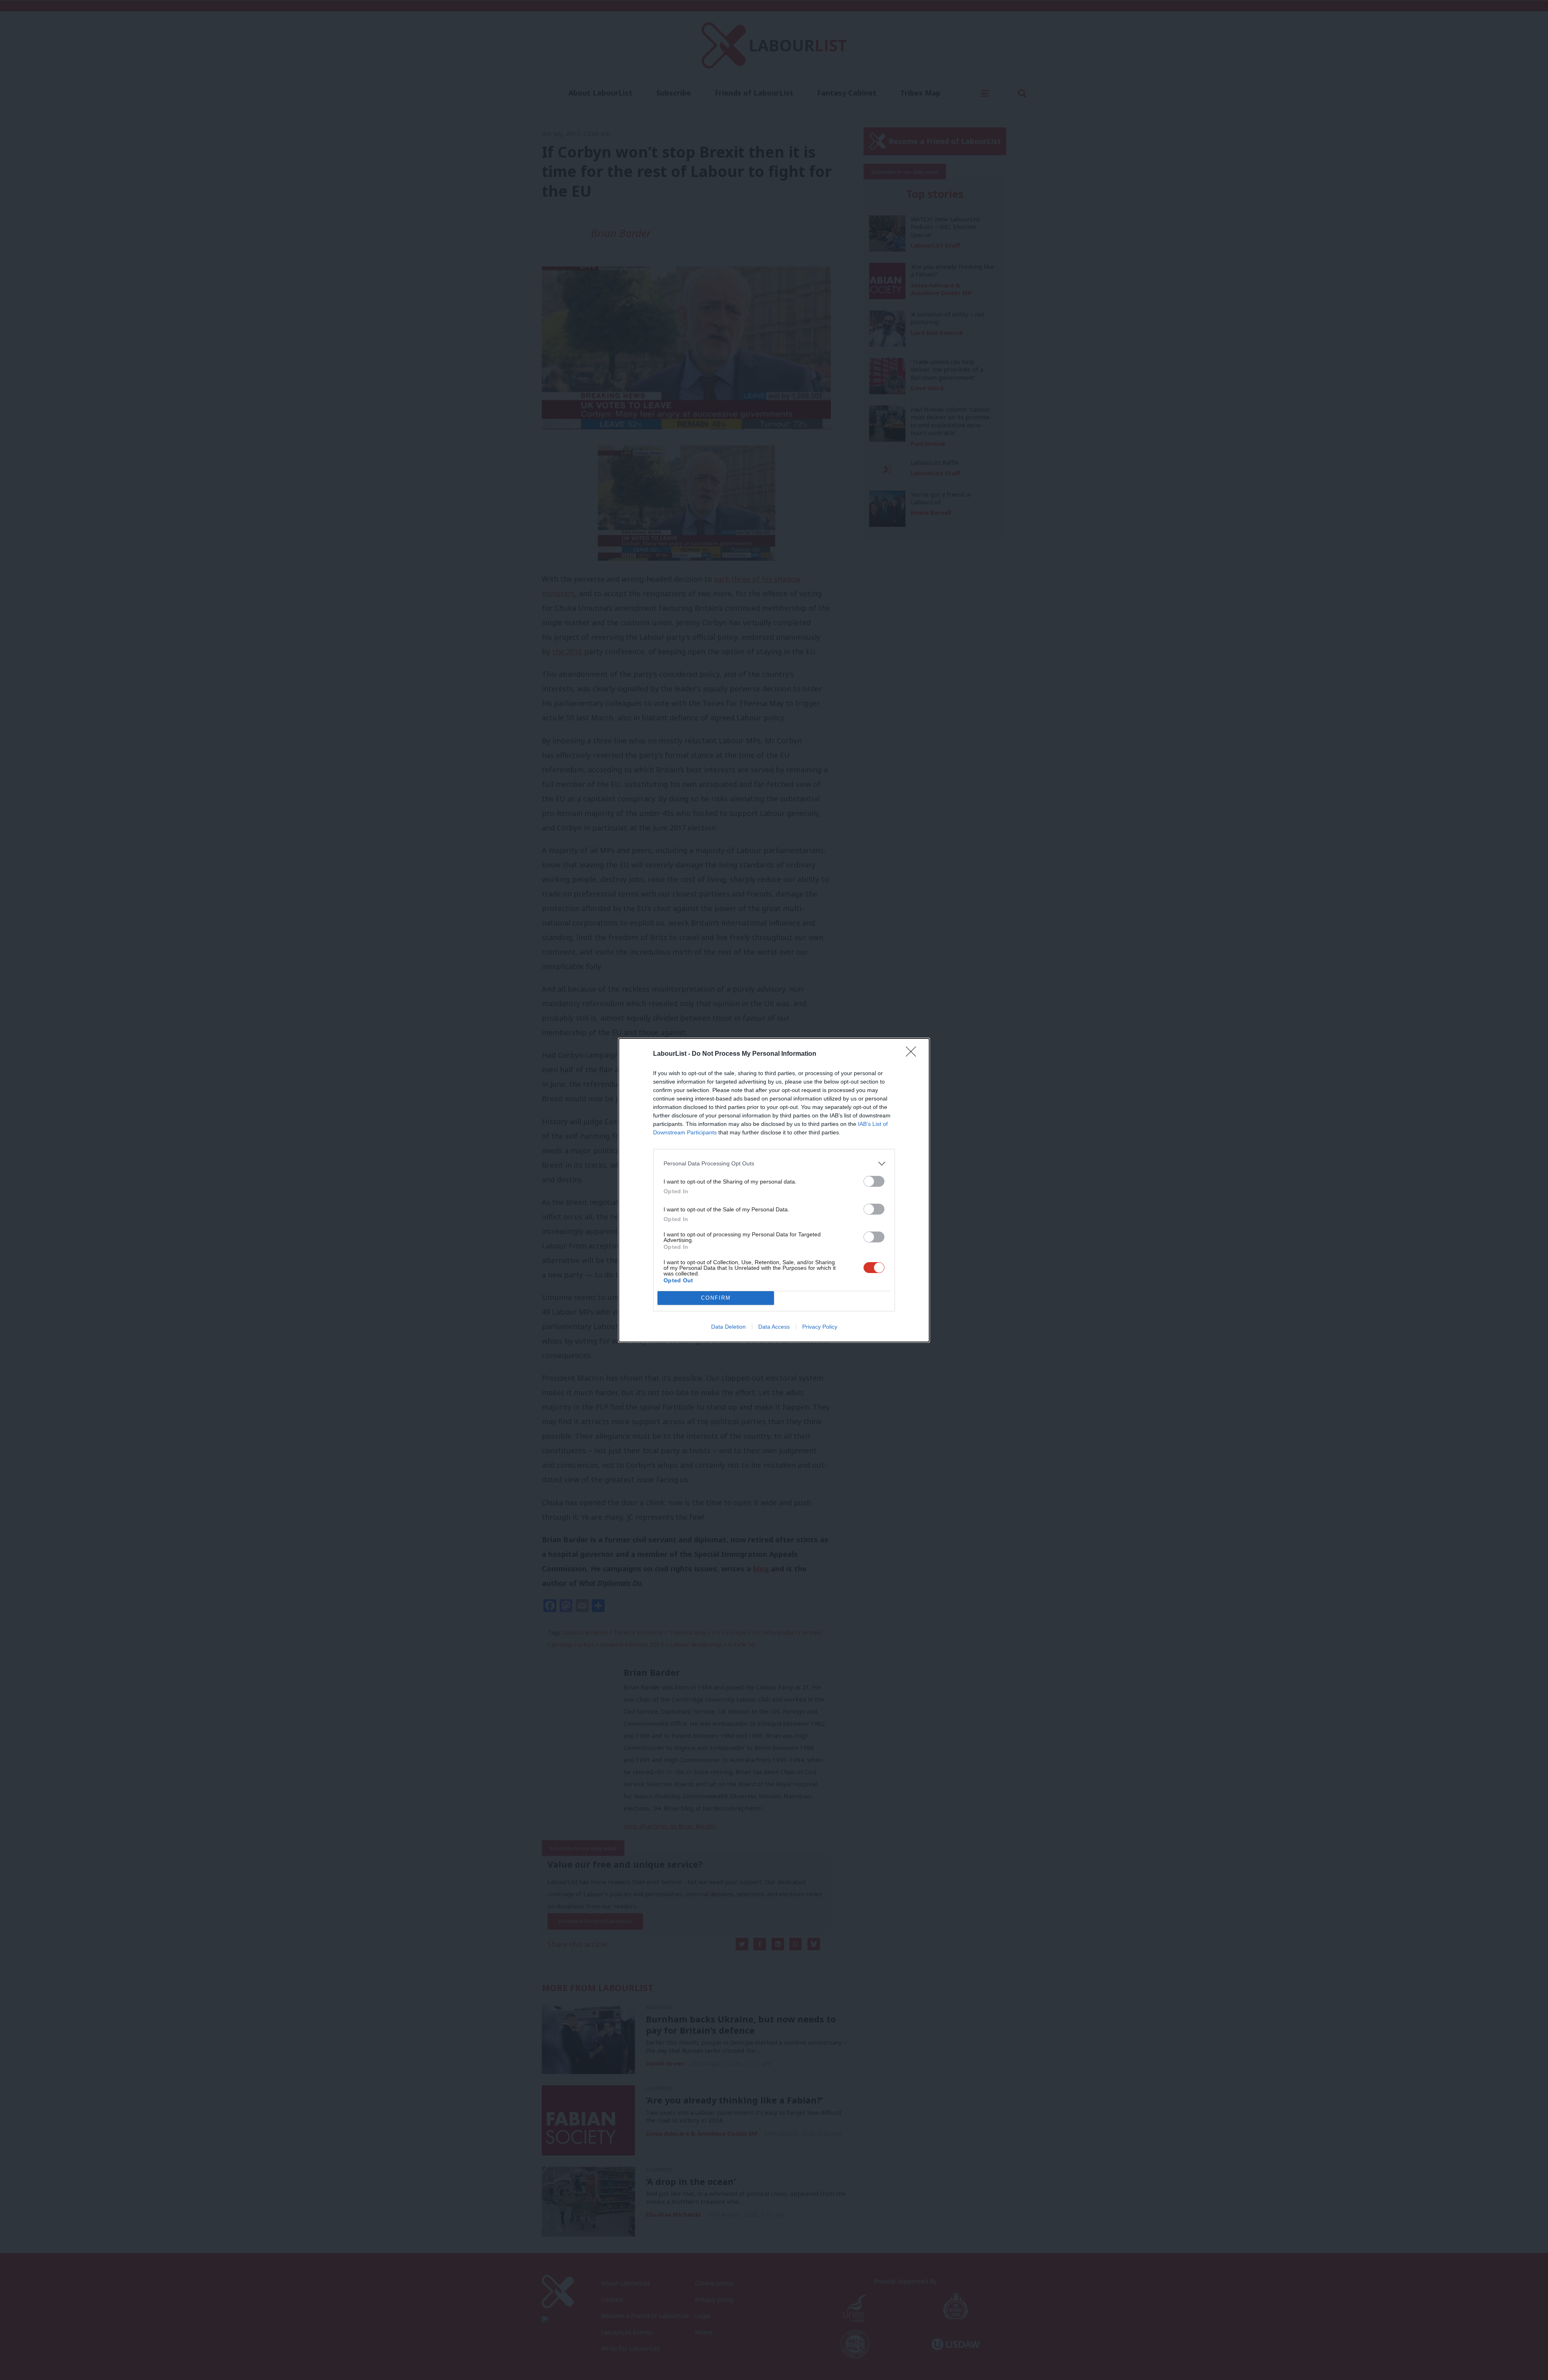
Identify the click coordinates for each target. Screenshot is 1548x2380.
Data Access (774, 1327)
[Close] (913, 1054)
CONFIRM (716, 1298)
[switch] (874, 1181)
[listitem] (774, 1164)
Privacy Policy (820, 1327)
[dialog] (774, 1190)
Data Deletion (728, 1327)
